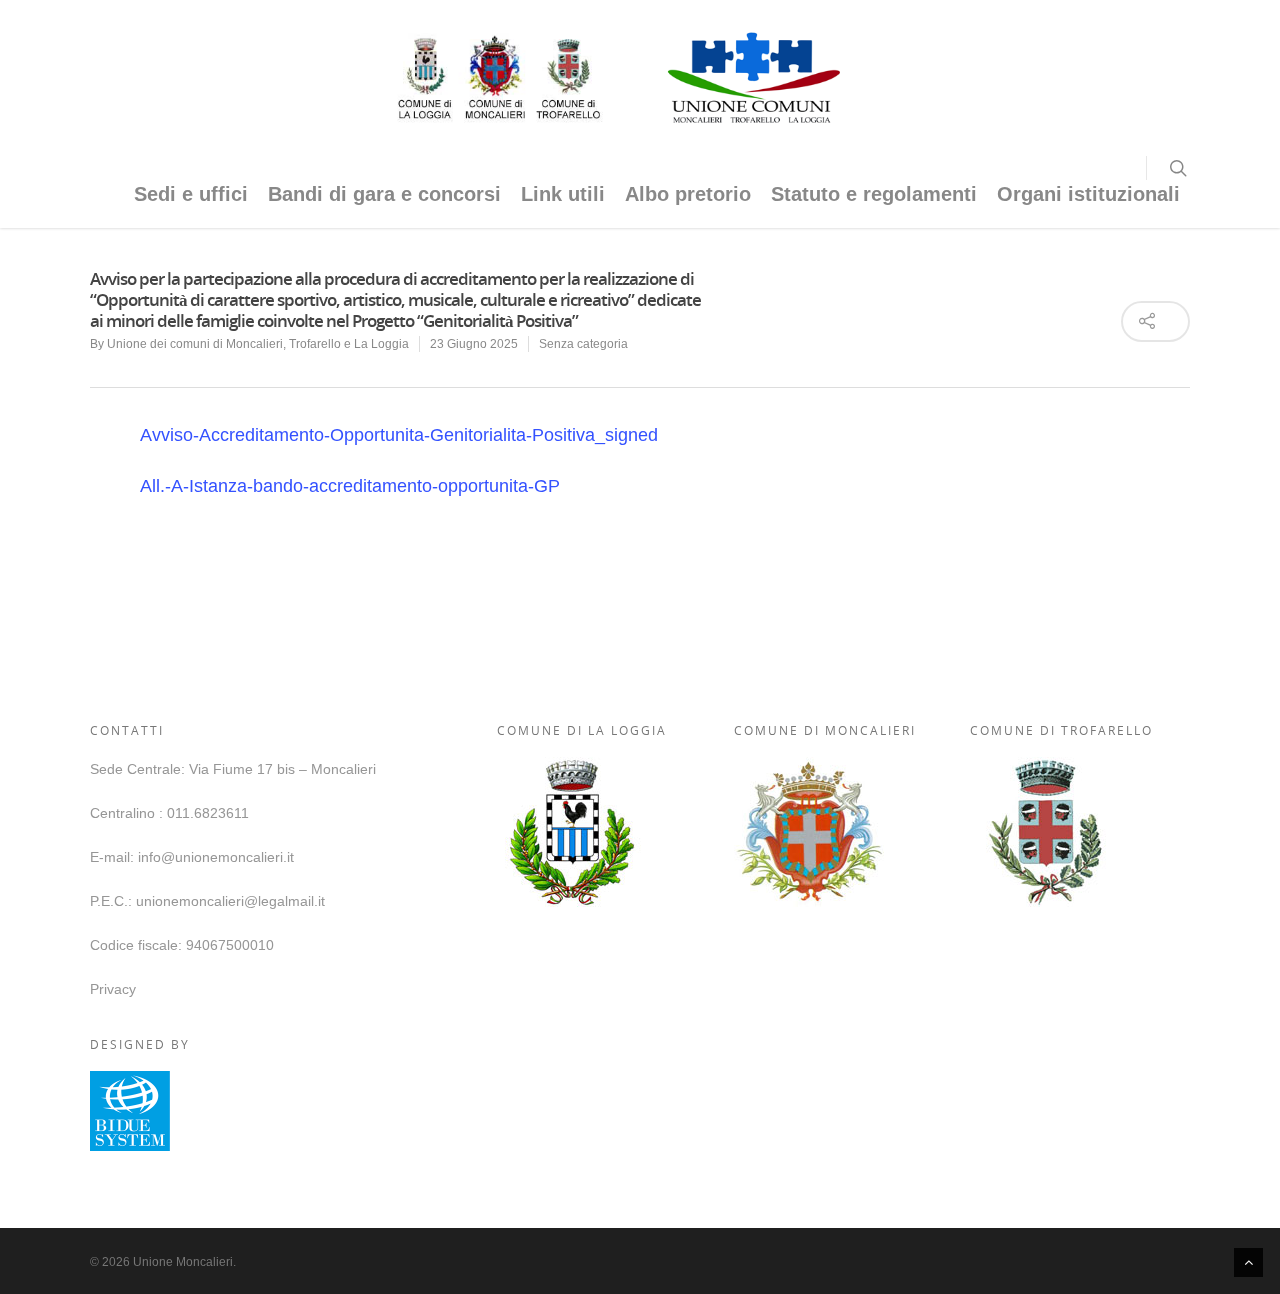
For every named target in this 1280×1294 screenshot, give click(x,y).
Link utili (563, 194)
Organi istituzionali (1088, 194)
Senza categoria (583, 344)
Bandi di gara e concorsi (384, 194)
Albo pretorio (688, 194)
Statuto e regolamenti (874, 194)
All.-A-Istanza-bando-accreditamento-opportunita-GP (350, 486)
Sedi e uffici (191, 194)
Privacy (113, 989)
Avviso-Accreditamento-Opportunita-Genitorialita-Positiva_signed (399, 435)
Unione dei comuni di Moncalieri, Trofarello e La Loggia (258, 344)
